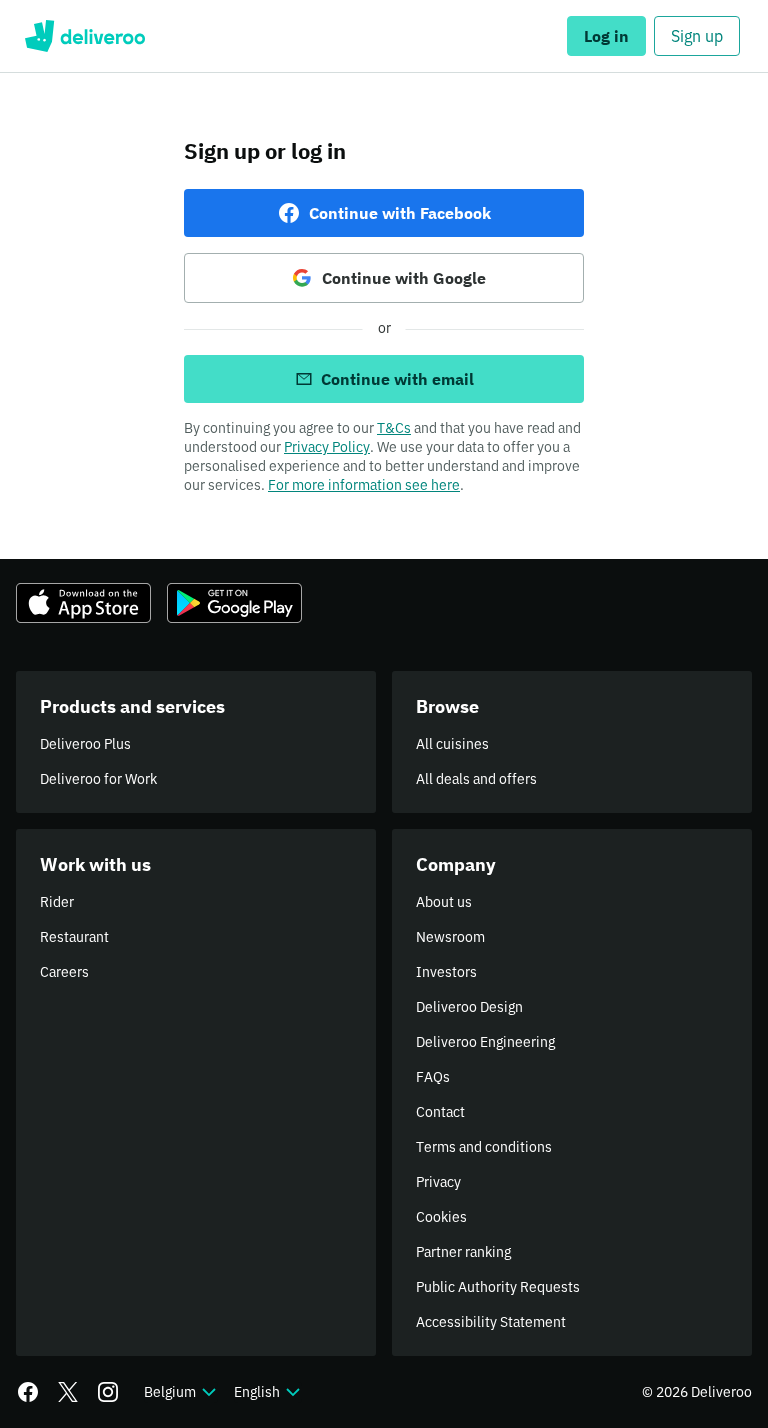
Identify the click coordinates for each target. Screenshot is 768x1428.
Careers (64, 972)
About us (444, 902)
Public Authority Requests (498, 1287)
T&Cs (394, 428)
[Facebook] (28, 1392)
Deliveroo (84, 36)
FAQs (433, 1077)
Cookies (441, 1217)
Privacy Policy (327, 447)
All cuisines (452, 744)
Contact (440, 1112)
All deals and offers (476, 779)
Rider (57, 902)
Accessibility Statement (491, 1322)
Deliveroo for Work (98, 779)
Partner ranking (463, 1252)
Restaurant (74, 937)
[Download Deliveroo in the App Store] (83, 603)
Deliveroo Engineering (485, 1042)
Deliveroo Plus (85, 744)
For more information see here (364, 485)
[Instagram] (108, 1392)
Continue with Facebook (400, 213)
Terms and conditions (484, 1147)
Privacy (438, 1182)
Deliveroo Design (469, 1007)
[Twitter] (68, 1392)
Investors (446, 972)
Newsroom (450, 937)
